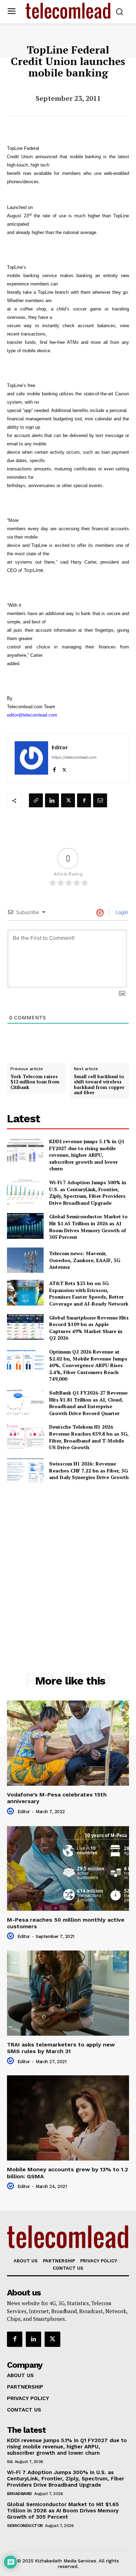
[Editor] (31, 758)
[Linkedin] (52, 800)
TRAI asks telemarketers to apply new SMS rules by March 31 (61, 2048)
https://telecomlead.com (74, 757)
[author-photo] (12, 1811)
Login (121, 912)
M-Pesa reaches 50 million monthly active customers (66, 1923)
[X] (64, 768)
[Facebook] (54, 768)
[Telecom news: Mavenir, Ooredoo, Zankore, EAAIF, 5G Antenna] (25, 1260)
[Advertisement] (68, 1562)
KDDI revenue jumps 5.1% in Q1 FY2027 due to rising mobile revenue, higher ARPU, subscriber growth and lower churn (87, 1155)
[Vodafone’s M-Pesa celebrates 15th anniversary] (68, 1743)
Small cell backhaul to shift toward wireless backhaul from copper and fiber (99, 1085)
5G (10, 2462)
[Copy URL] (36, 800)
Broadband (20, 2494)
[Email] (100, 800)
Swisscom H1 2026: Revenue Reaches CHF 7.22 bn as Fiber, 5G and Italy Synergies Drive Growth (89, 1470)
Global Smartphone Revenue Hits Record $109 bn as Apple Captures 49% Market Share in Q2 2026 (89, 1328)
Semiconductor (25, 2526)
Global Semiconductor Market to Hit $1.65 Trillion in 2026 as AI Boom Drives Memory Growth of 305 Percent (88, 1227)
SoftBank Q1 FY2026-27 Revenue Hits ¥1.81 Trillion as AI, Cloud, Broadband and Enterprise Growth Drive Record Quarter (88, 1403)
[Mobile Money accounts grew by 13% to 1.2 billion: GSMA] (68, 2118)
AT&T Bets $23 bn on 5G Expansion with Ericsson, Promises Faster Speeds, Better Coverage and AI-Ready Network (89, 1293)
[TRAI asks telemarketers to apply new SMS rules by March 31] (68, 1993)
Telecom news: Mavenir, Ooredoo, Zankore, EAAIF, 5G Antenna (85, 1260)
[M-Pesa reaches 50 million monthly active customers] (68, 1868)
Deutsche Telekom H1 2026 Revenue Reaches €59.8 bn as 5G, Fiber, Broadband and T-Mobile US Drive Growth (89, 1437)
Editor (60, 747)
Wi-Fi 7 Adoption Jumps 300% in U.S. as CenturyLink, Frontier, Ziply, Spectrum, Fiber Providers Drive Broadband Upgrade (88, 1193)
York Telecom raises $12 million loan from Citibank (35, 1082)
